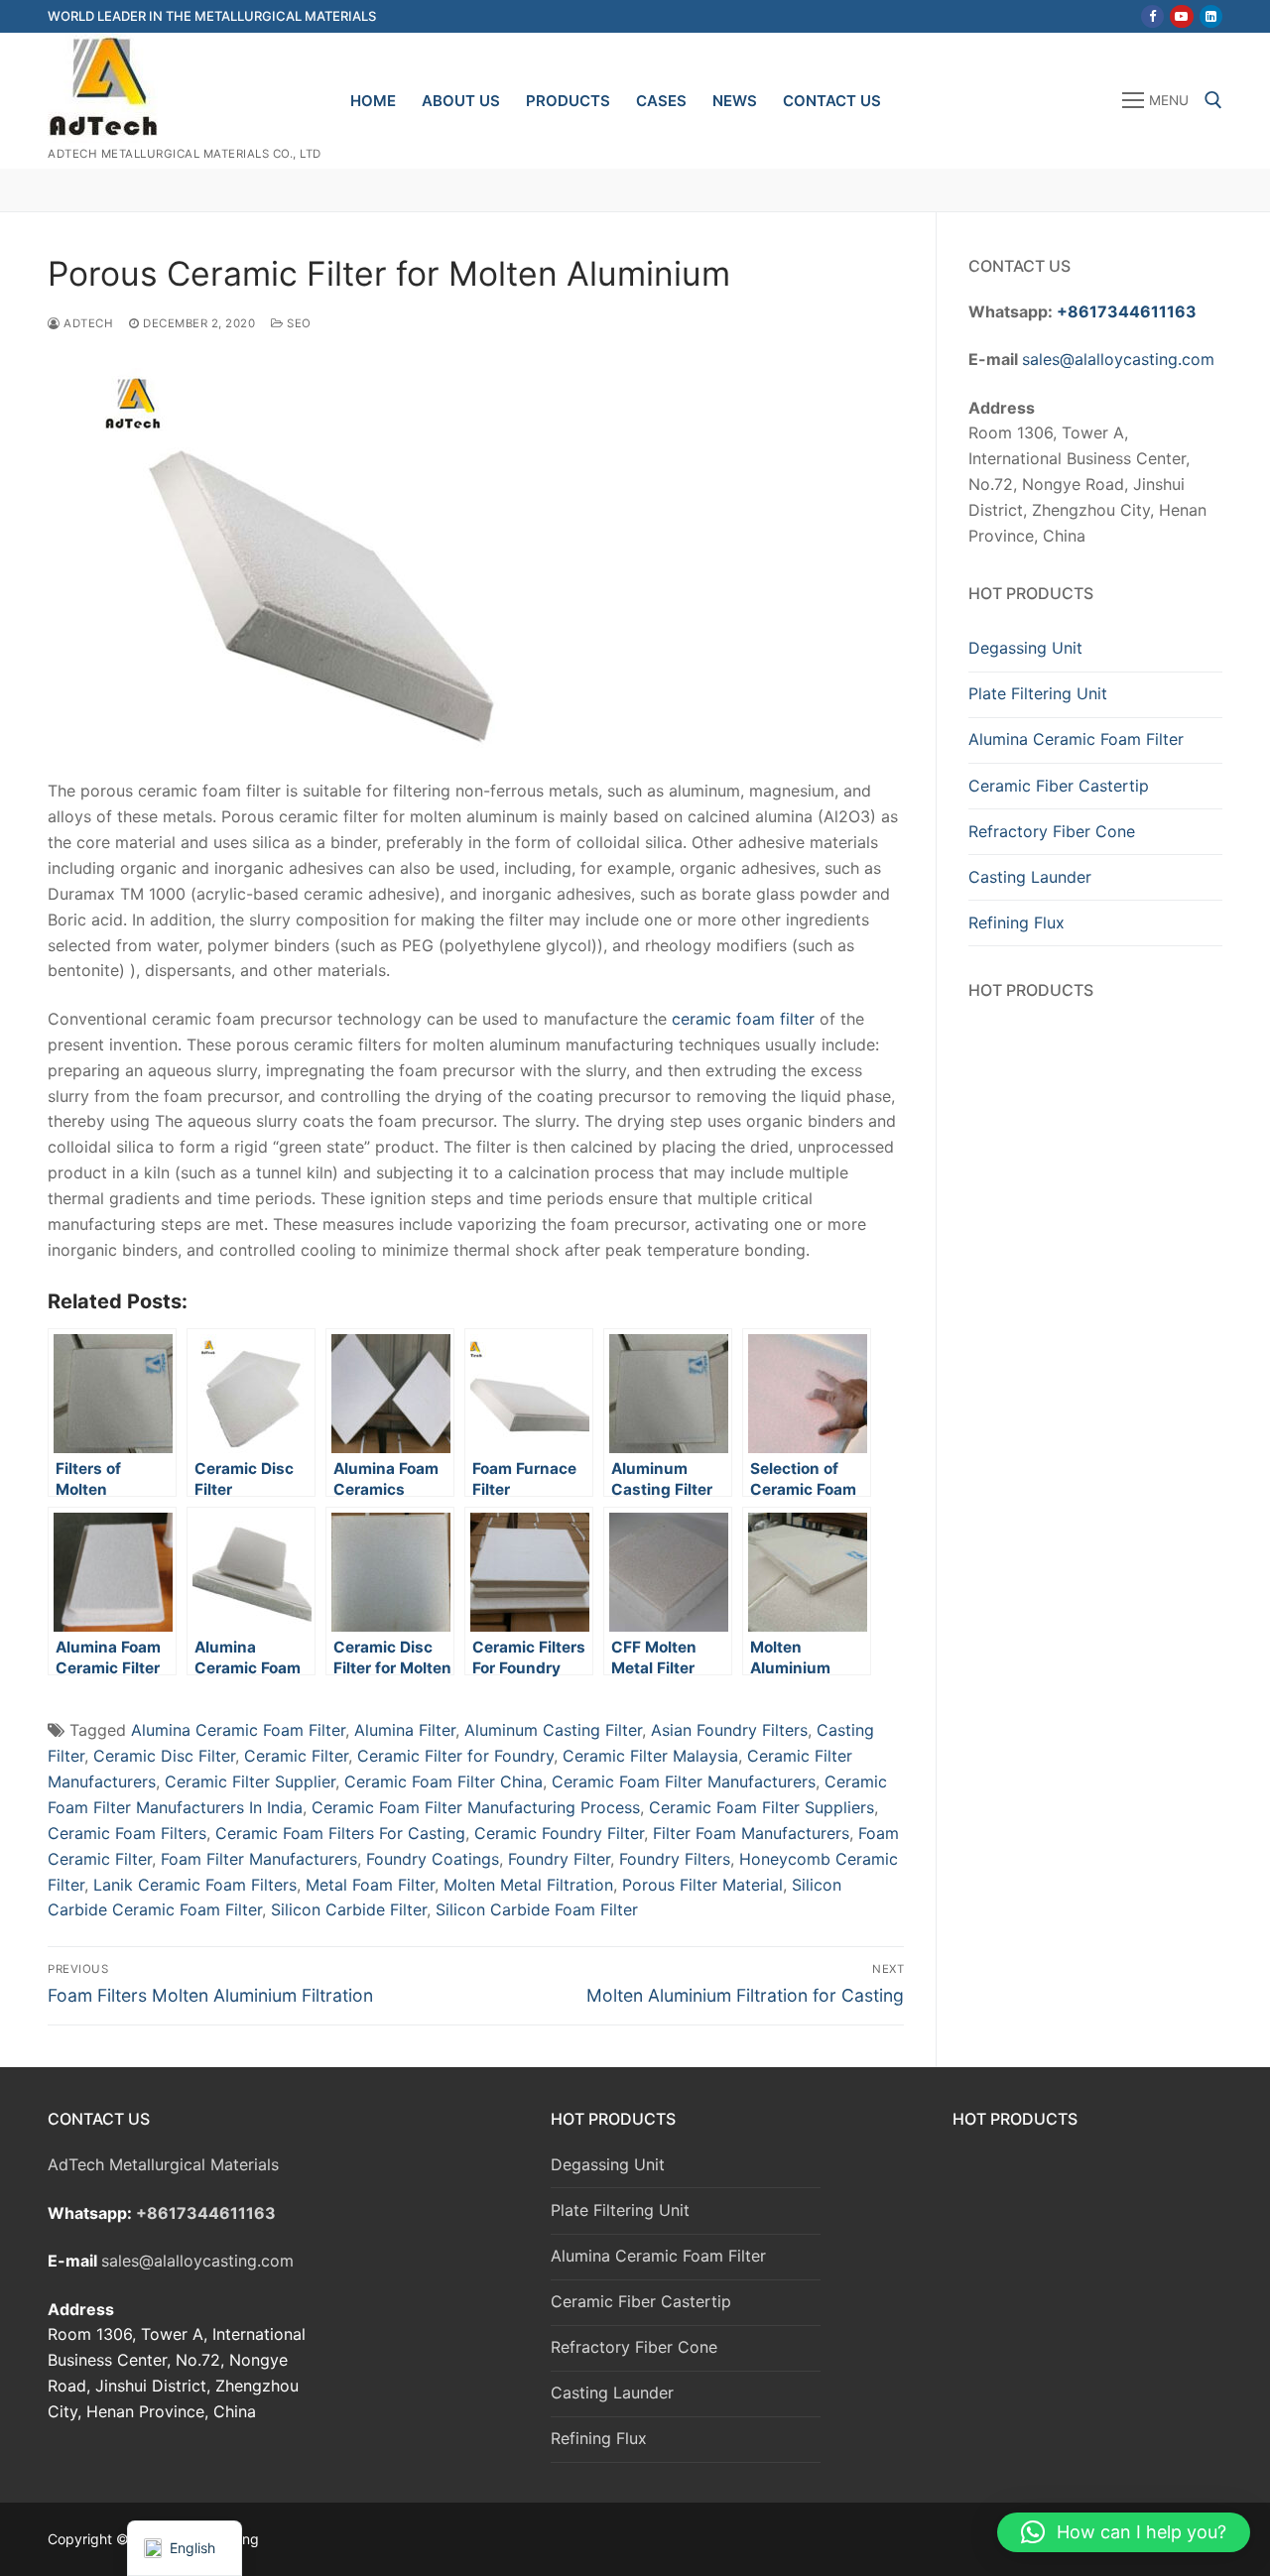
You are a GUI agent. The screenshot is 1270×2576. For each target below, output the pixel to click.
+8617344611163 (1127, 311)
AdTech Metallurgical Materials (163, 2164)
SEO (298, 323)
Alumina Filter (405, 1730)
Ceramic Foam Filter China (444, 1781)
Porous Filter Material (702, 1885)
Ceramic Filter (296, 1756)
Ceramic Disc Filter (164, 1756)
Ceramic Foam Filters (127, 1833)
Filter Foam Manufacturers (751, 1833)
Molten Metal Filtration (528, 1885)
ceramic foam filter (743, 1019)
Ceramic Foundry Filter (559, 1833)
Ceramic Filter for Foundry (455, 1756)
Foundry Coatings (433, 1859)
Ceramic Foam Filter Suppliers (762, 1807)
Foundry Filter (559, 1859)
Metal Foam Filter (370, 1885)
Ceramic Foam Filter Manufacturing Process (476, 1807)
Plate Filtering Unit (1038, 693)
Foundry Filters (675, 1859)
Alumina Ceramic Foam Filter (238, 1730)
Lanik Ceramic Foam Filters (195, 1885)
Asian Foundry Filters (729, 1730)
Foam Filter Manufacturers (259, 1859)
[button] (1124, 2532)
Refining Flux (1016, 922)
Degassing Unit (1025, 648)
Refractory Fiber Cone (1052, 831)
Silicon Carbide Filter (349, 1909)
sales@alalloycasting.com (1118, 359)
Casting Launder (1030, 877)
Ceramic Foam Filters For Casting (340, 1833)
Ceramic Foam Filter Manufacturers (684, 1781)
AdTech (87, 323)
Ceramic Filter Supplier (250, 1781)
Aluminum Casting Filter (553, 1730)
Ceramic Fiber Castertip (1059, 786)
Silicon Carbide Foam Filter (537, 1909)
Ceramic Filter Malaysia (650, 1756)
